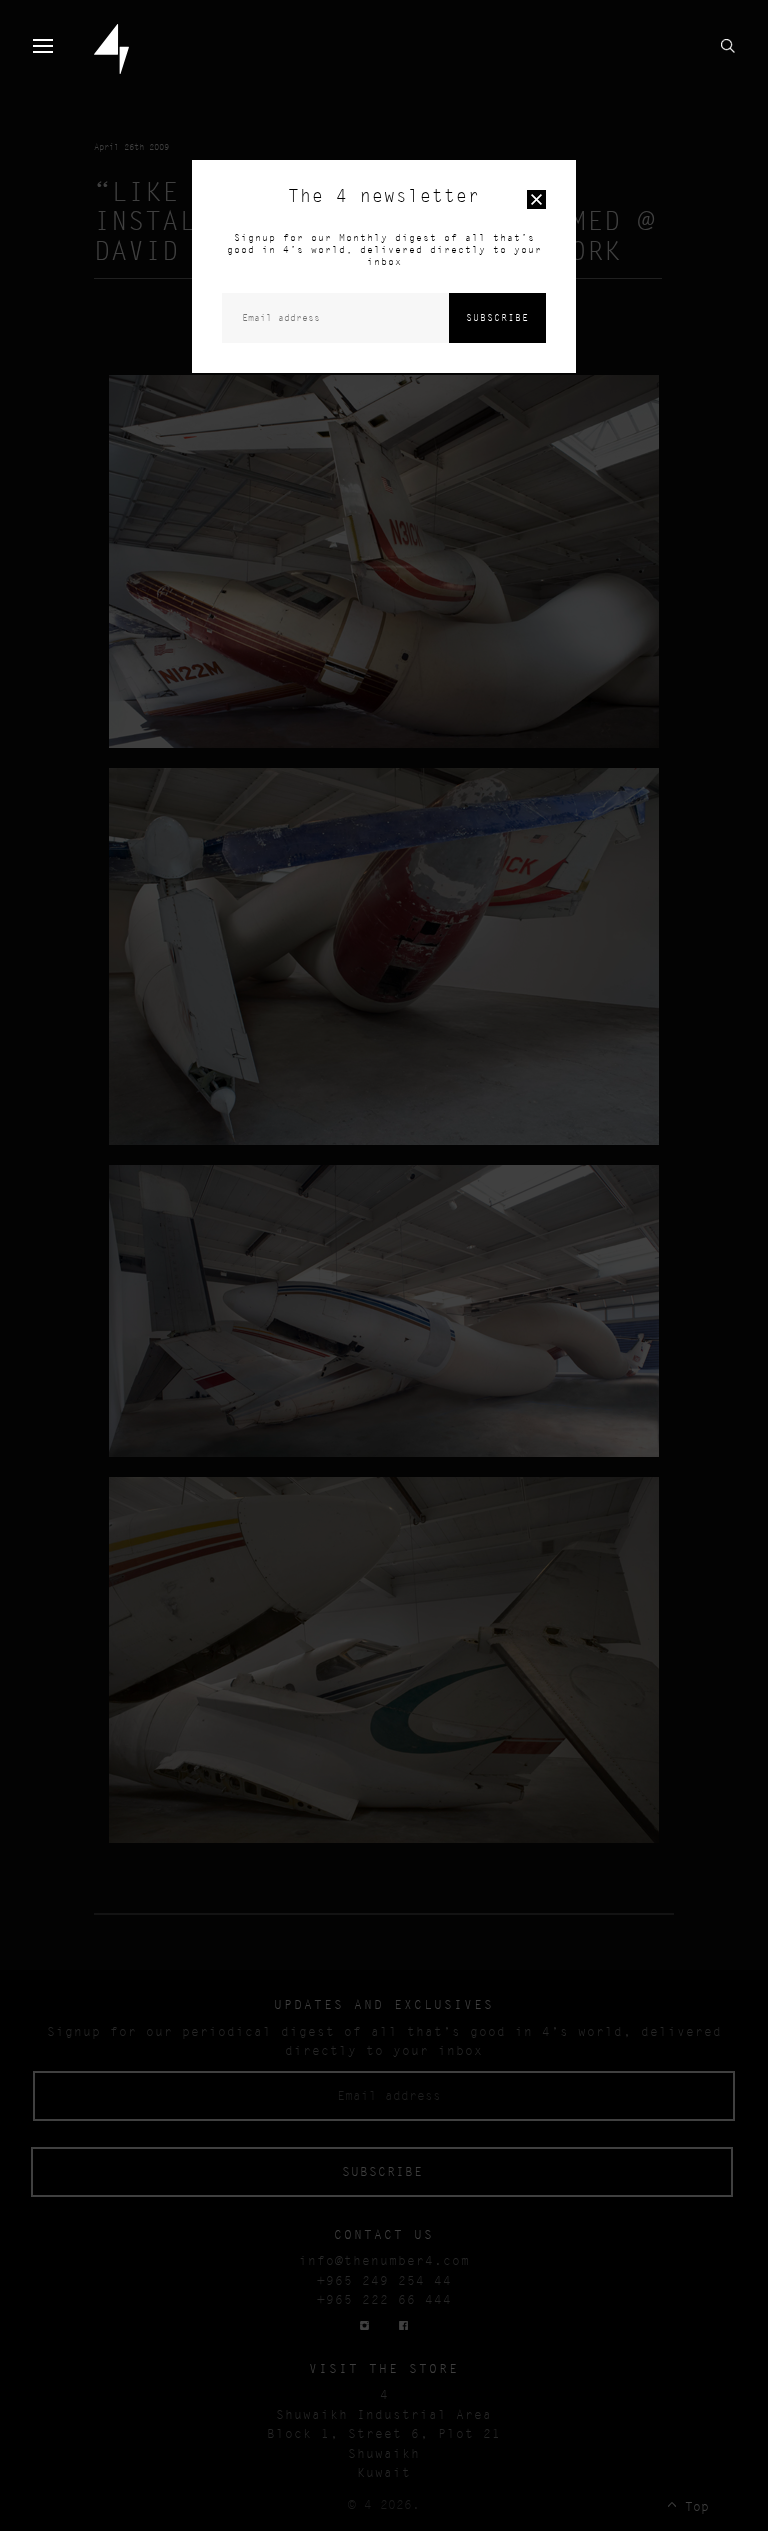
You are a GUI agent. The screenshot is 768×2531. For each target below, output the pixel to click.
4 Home (111, 49)
